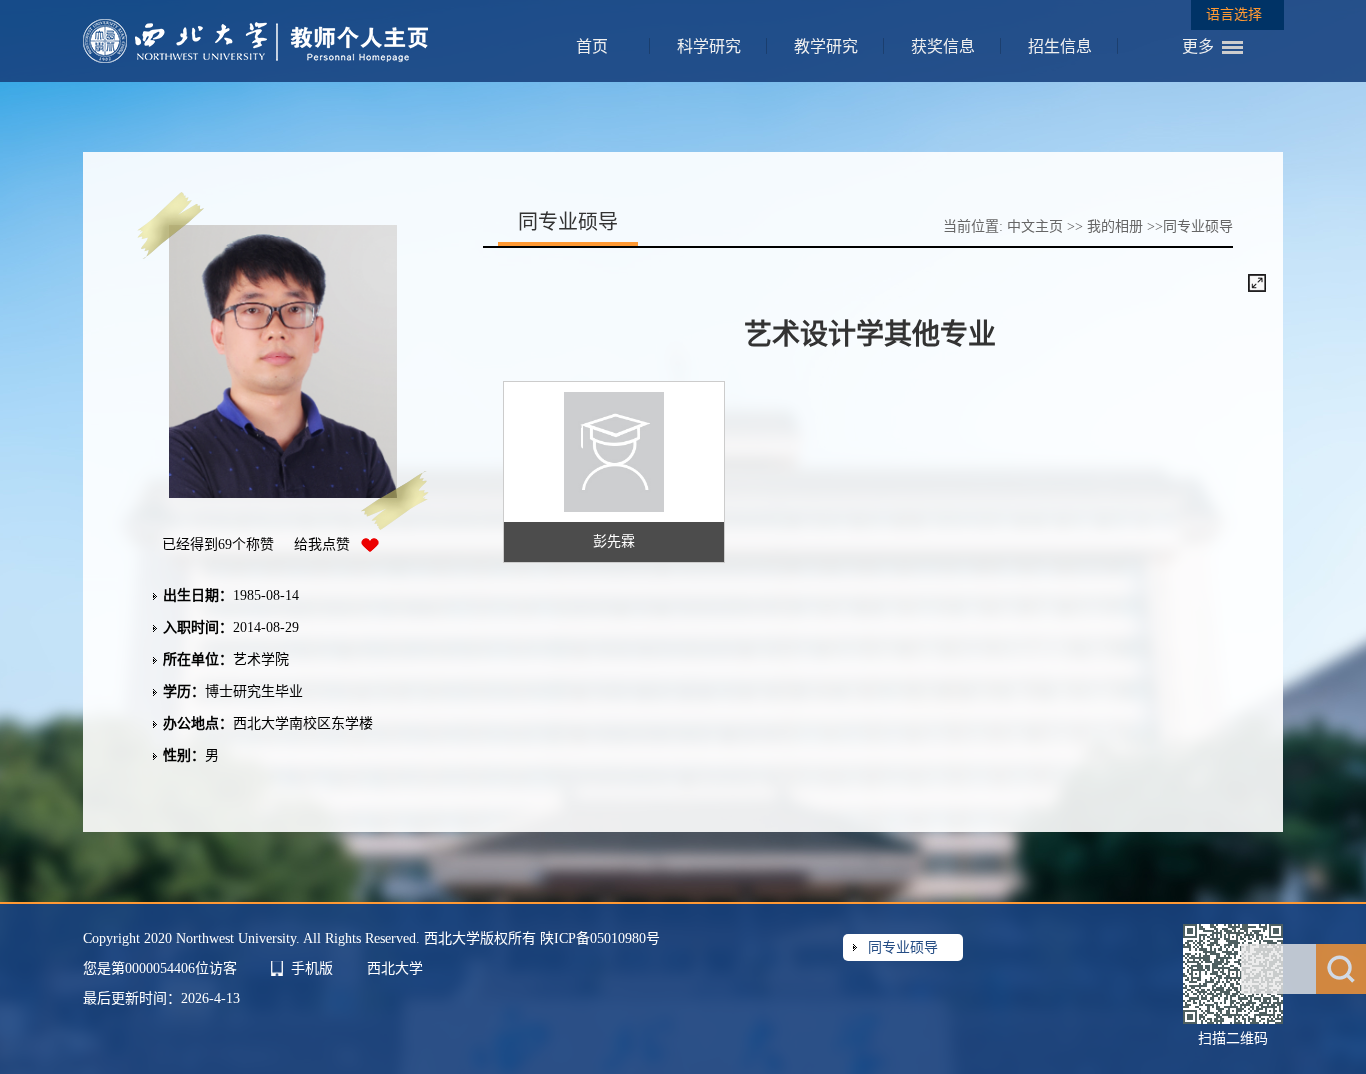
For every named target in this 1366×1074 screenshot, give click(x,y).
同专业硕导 (903, 947)
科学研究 (709, 46)
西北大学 (395, 968)
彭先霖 (614, 541)
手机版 (312, 968)
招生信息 (1060, 46)
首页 (592, 46)
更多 (1198, 46)
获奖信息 (943, 46)
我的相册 (1115, 226)
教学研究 (826, 46)
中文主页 (1035, 226)
